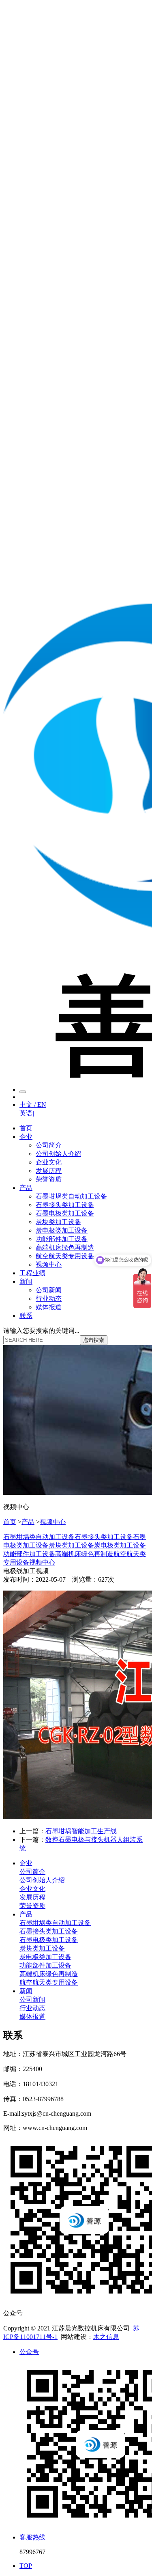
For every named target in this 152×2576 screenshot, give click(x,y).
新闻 (26, 1282)
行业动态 (49, 1299)
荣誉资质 (49, 1179)
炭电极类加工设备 (62, 1230)
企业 (26, 1137)
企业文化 (49, 1162)
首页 (26, 1128)
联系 (26, 1316)
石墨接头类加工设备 (65, 1205)
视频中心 (49, 1264)
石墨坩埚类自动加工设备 (71, 1196)
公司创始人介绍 (58, 1154)
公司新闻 (49, 1290)
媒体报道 (49, 1307)
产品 (26, 1188)
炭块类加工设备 (58, 1222)
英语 (27, 1113)
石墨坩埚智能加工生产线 (81, 1831)
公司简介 (49, 1145)
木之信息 (106, 2337)
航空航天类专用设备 (65, 1256)
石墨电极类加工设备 (65, 1213)
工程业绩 (32, 1273)
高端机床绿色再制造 (65, 1247)
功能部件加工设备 (62, 1239)
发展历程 (49, 1171)
